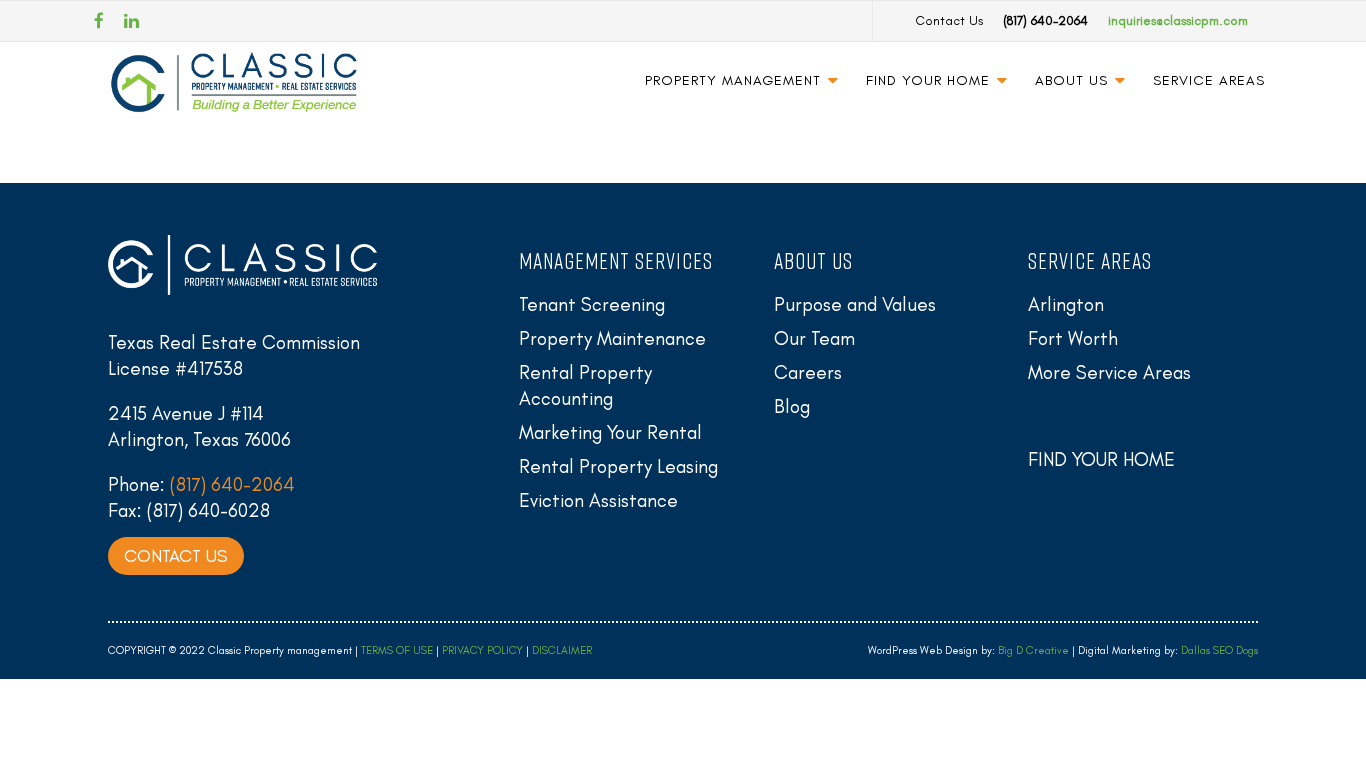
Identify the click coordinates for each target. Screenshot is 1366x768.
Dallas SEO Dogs (1219, 650)
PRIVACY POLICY (482, 650)
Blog (792, 406)
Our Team (814, 338)
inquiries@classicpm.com (1178, 20)
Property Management (733, 80)
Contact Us (949, 20)
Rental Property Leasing (618, 466)
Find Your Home (928, 80)
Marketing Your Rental (610, 432)
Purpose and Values (855, 304)
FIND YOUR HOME (1101, 459)
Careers (808, 372)
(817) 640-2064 (1045, 20)
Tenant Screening (592, 304)
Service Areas (1209, 80)
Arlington (1066, 304)
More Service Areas (1109, 372)
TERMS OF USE (397, 650)
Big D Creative (1033, 650)
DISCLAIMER (562, 650)
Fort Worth (1073, 338)
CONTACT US (176, 556)
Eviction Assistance (598, 500)
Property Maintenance (612, 338)
